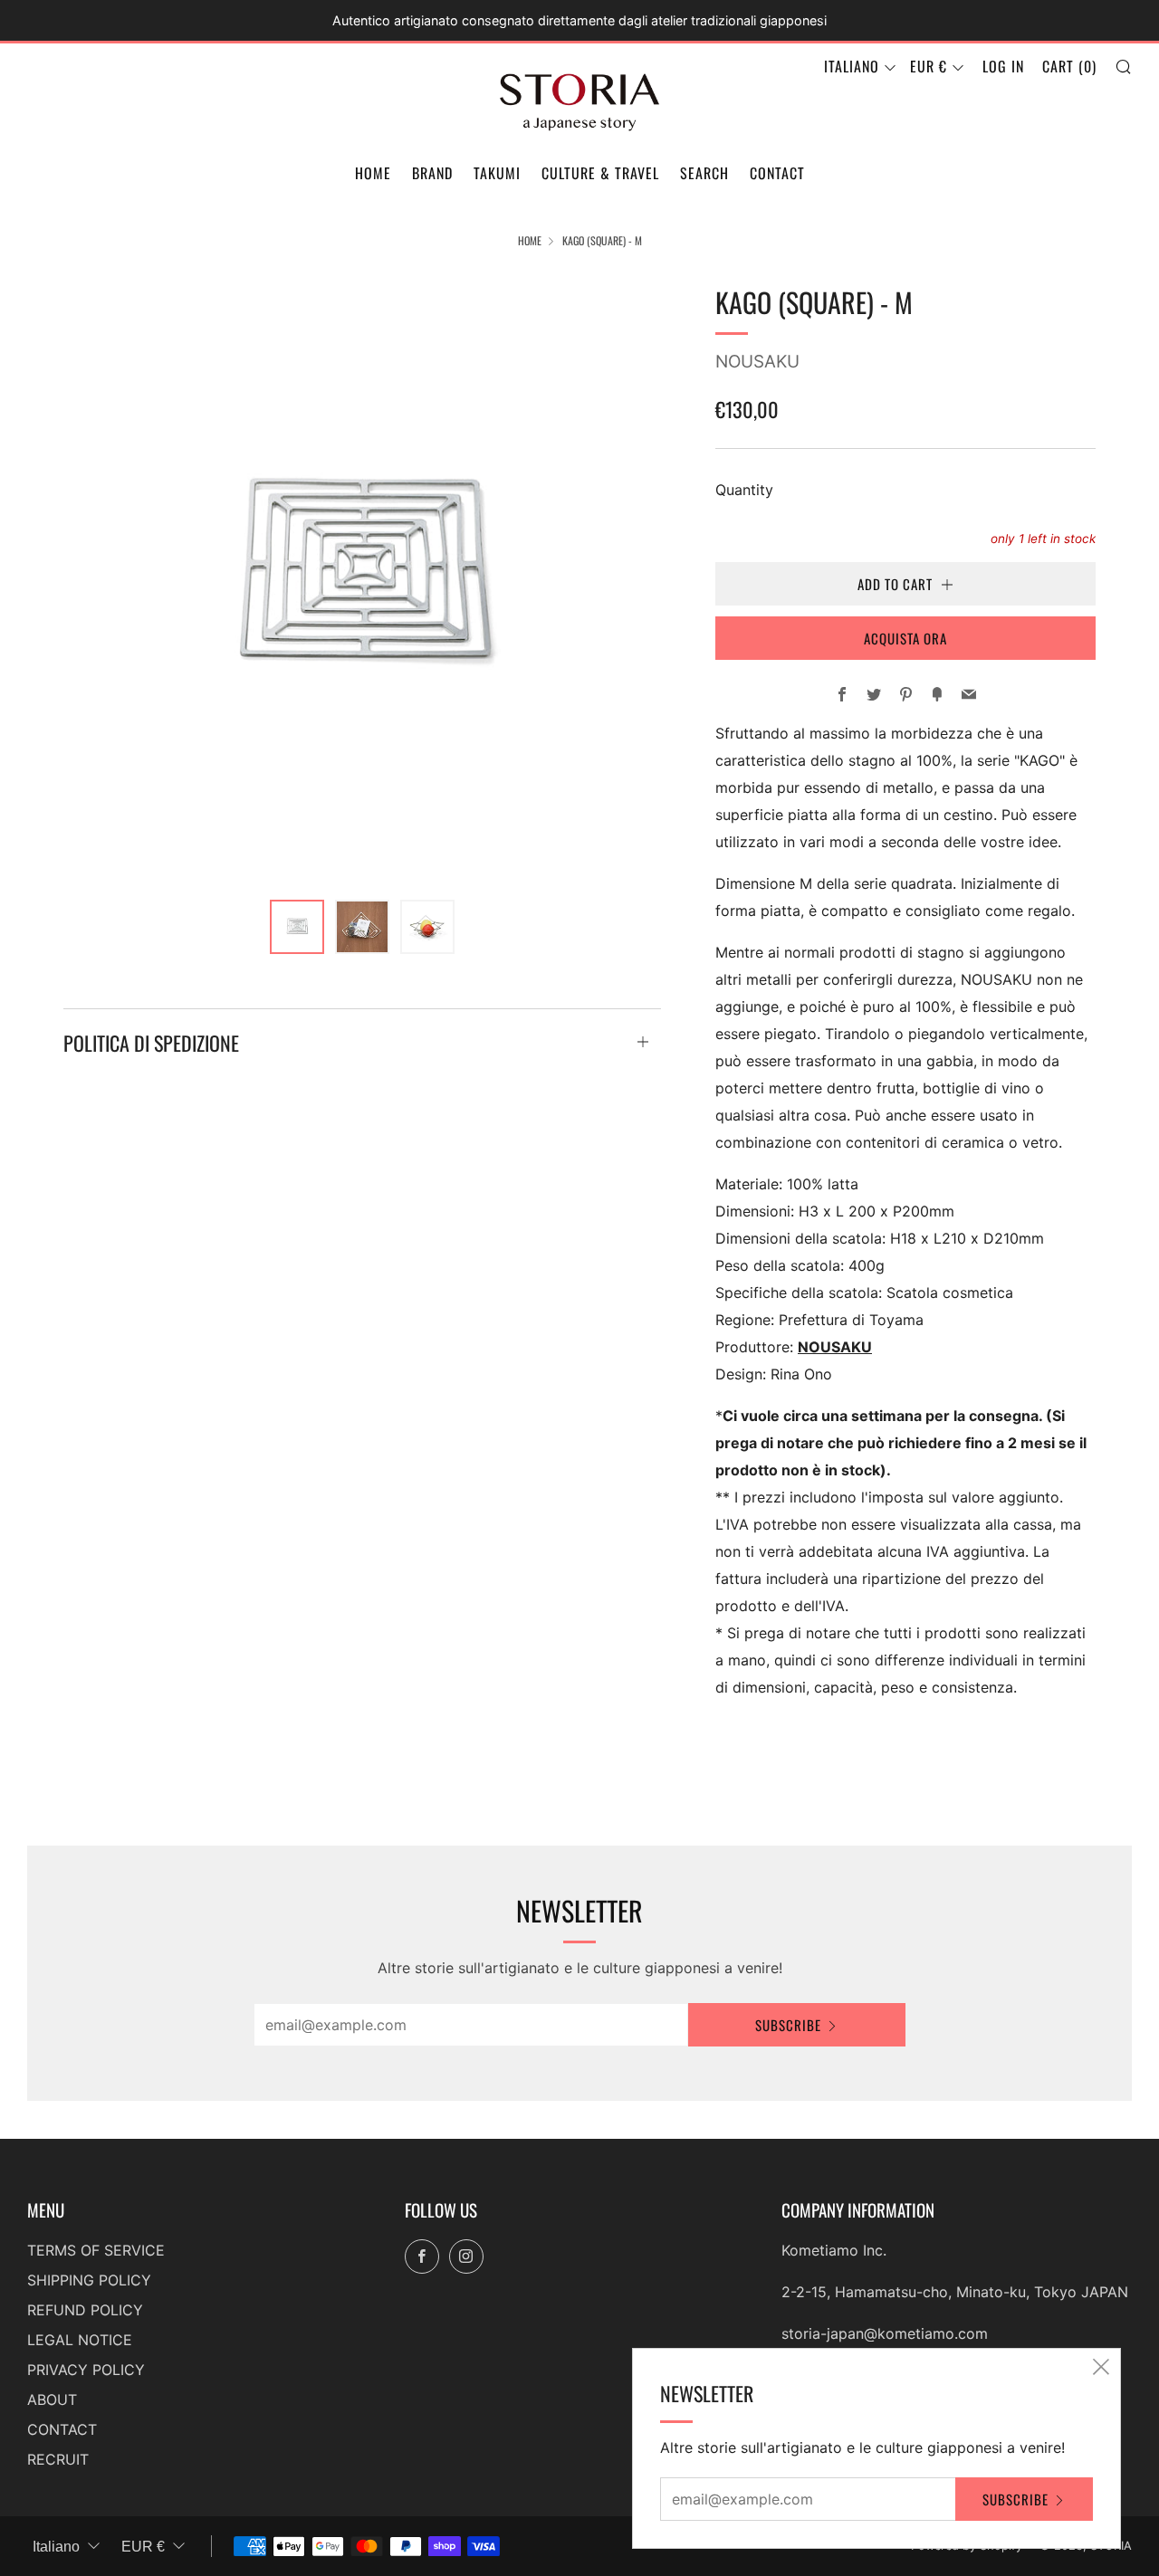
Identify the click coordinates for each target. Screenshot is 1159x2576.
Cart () (1069, 66)
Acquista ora (905, 638)
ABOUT (52, 2399)
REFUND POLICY (85, 2310)
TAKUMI (497, 173)
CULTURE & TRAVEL (600, 173)
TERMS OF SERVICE (96, 2250)
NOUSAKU (757, 362)
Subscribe (788, 2025)
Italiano (852, 66)
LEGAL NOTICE (80, 2340)
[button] (297, 927)
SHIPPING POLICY (89, 2280)
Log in (1003, 66)
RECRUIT (58, 2459)
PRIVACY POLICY (86, 2370)
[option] (362, 579)
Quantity (744, 490)
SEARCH (704, 173)
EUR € (929, 66)
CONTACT (777, 173)
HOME (373, 173)
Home (530, 240)
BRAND (432, 173)
